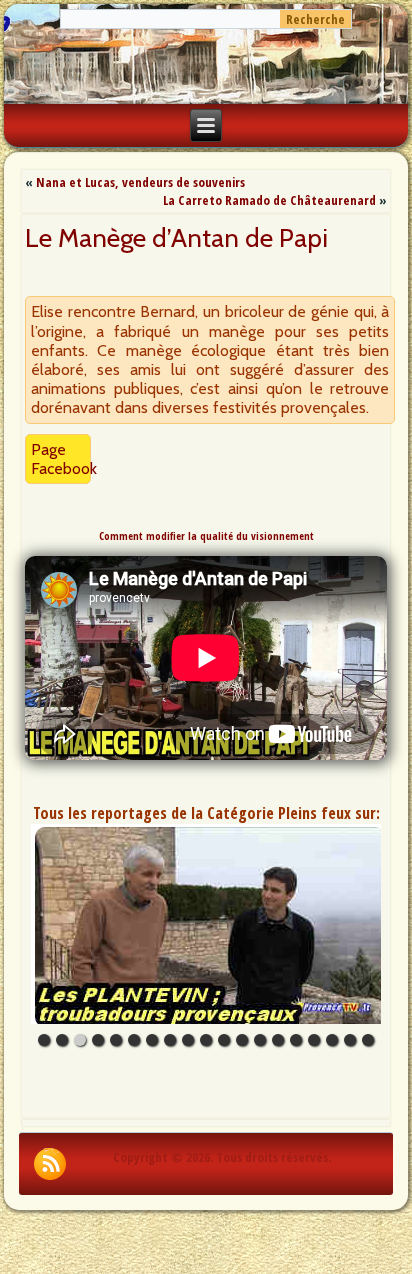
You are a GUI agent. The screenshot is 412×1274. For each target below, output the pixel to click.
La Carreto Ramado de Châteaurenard (269, 200)
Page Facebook (64, 459)
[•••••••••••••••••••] (206, 924)
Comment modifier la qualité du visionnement (206, 536)
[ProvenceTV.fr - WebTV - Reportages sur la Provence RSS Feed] (50, 1164)
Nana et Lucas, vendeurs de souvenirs (140, 182)
